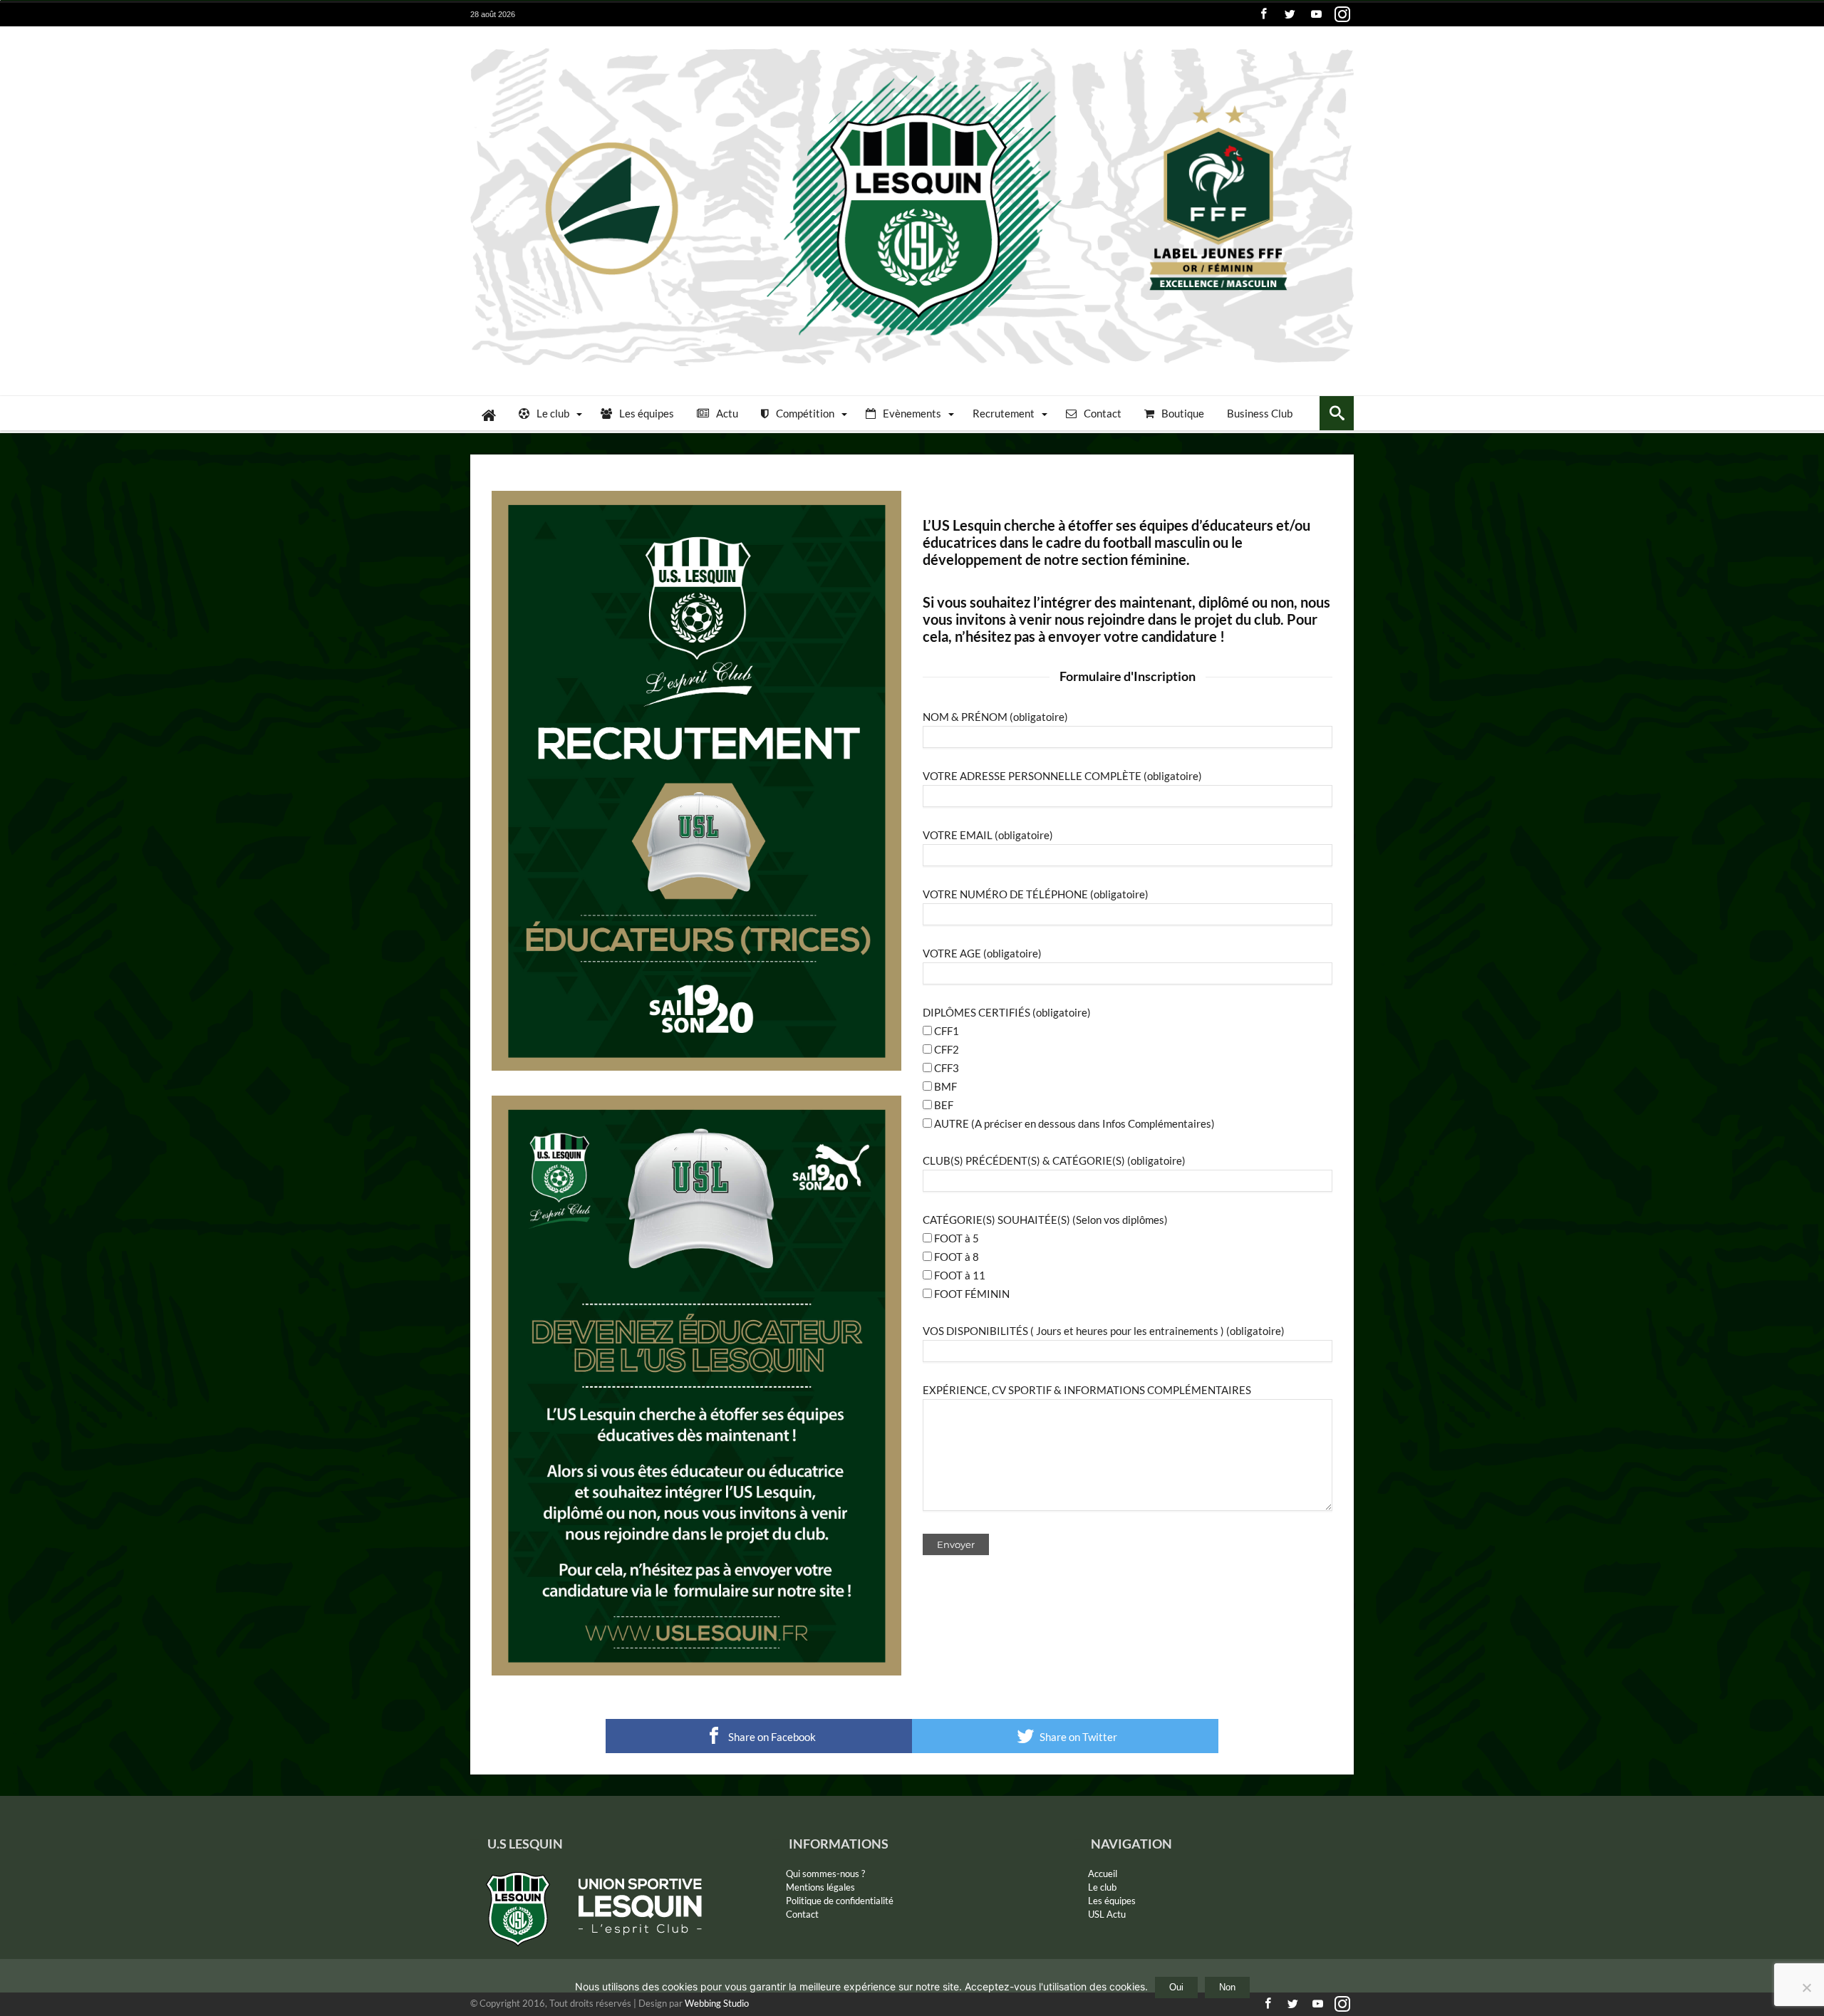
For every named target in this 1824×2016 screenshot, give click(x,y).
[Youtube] (1316, 15)
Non (1227, 1987)
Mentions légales (820, 1887)
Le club (1102, 1887)
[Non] (1806, 1988)
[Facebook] (1263, 15)
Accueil (1103, 1874)
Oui (1176, 1987)
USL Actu (1107, 1914)
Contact (802, 1914)
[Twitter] (1290, 15)
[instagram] (1342, 15)
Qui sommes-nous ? (825, 1874)
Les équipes (1112, 1901)
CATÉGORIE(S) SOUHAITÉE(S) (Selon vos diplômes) (1045, 1220)
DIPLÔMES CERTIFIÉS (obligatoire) (1007, 1012)
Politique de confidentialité (840, 1901)
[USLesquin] (912, 47)
